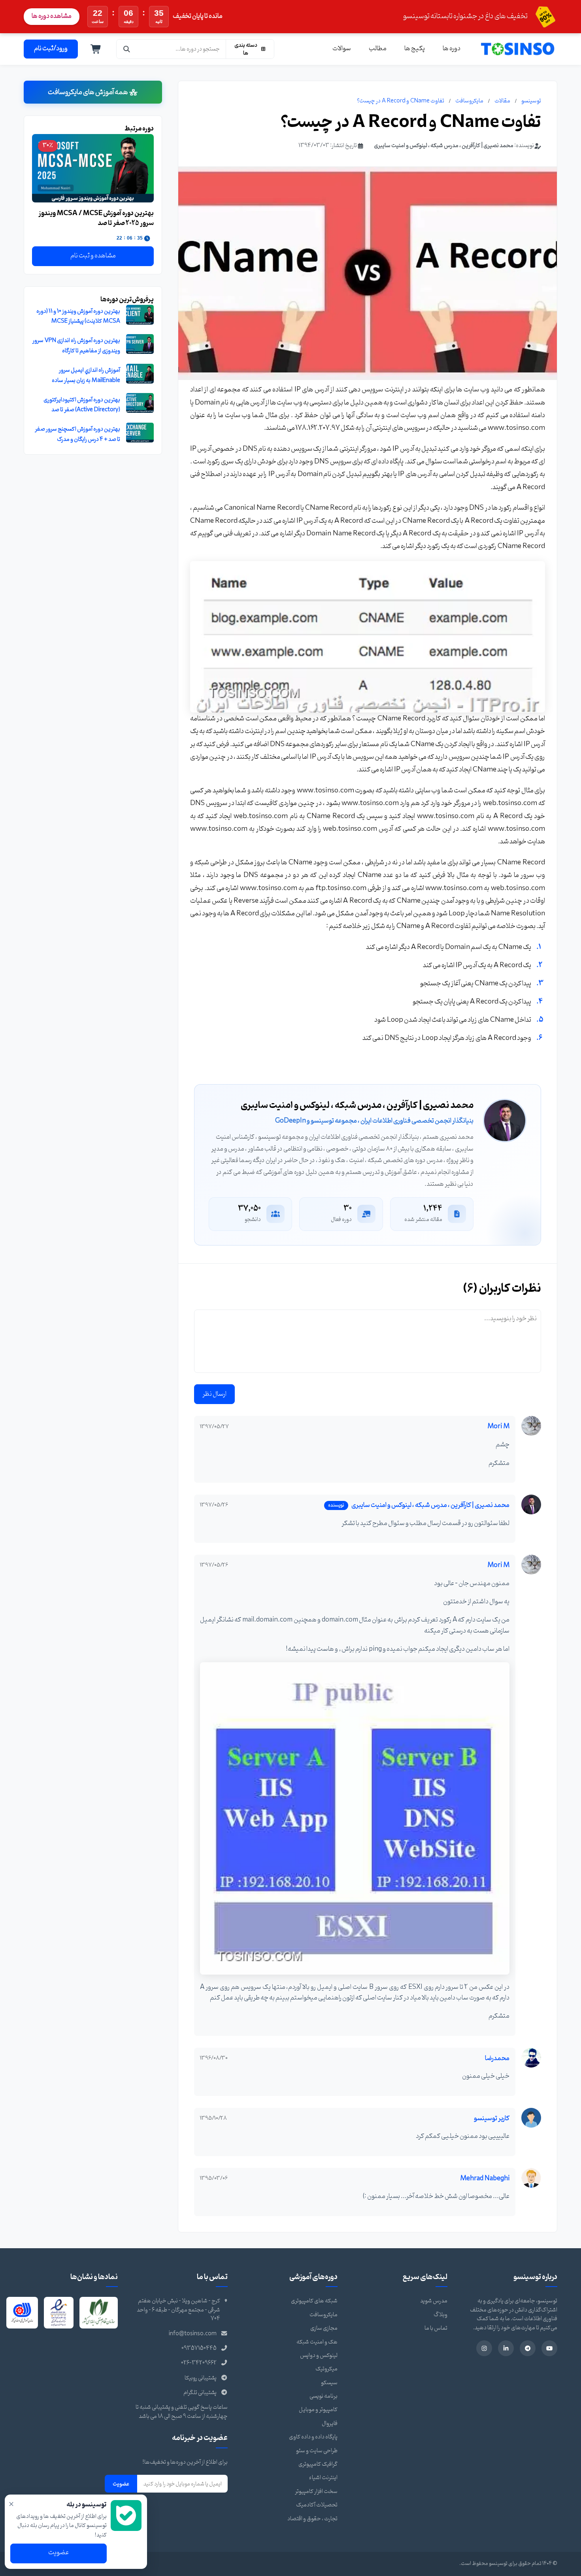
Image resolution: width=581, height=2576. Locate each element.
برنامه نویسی (324, 2396)
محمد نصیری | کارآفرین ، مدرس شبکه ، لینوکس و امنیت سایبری (444, 146)
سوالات (342, 49)
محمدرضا (497, 2058)
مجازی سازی (324, 2328)
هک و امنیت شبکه (317, 2342)
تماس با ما (436, 2328)
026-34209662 (199, 2363)
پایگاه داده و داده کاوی (313, 2437)
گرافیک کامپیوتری (318, 2464)
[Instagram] (484, 2348)
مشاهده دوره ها (52, 16)
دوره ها (452, 49)
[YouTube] (549, 2348)
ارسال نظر (214, 1394)
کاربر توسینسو (492, 2119)
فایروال (330, 2424)
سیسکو (329, 2383)
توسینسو (531, 101)
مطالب (378, 49)
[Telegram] (528, 2348)
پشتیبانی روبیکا (201, 2378)
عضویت (121, 2484)
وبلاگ (440, 2315)
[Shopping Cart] (96, 49)
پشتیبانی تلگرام (200, 2393)
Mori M (498, 1427)
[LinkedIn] (506, 2348)
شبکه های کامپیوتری (314, 2301)
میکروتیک (326, 2369)
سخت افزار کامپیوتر (316, 2492)
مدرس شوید (434, 2301)
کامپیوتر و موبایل (318, 2410)
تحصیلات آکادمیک (317, 2505)
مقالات (502, 101)
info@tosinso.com (193, 2334)
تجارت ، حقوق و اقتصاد (312, 2519)
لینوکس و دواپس (319, 2356)
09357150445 (199, 2348)
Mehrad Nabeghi (485, 2179)
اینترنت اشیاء (323, 2478)
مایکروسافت (469, 101)
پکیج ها (415, 49)
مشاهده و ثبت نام (93, 256)
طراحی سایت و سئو (317, 2451)
